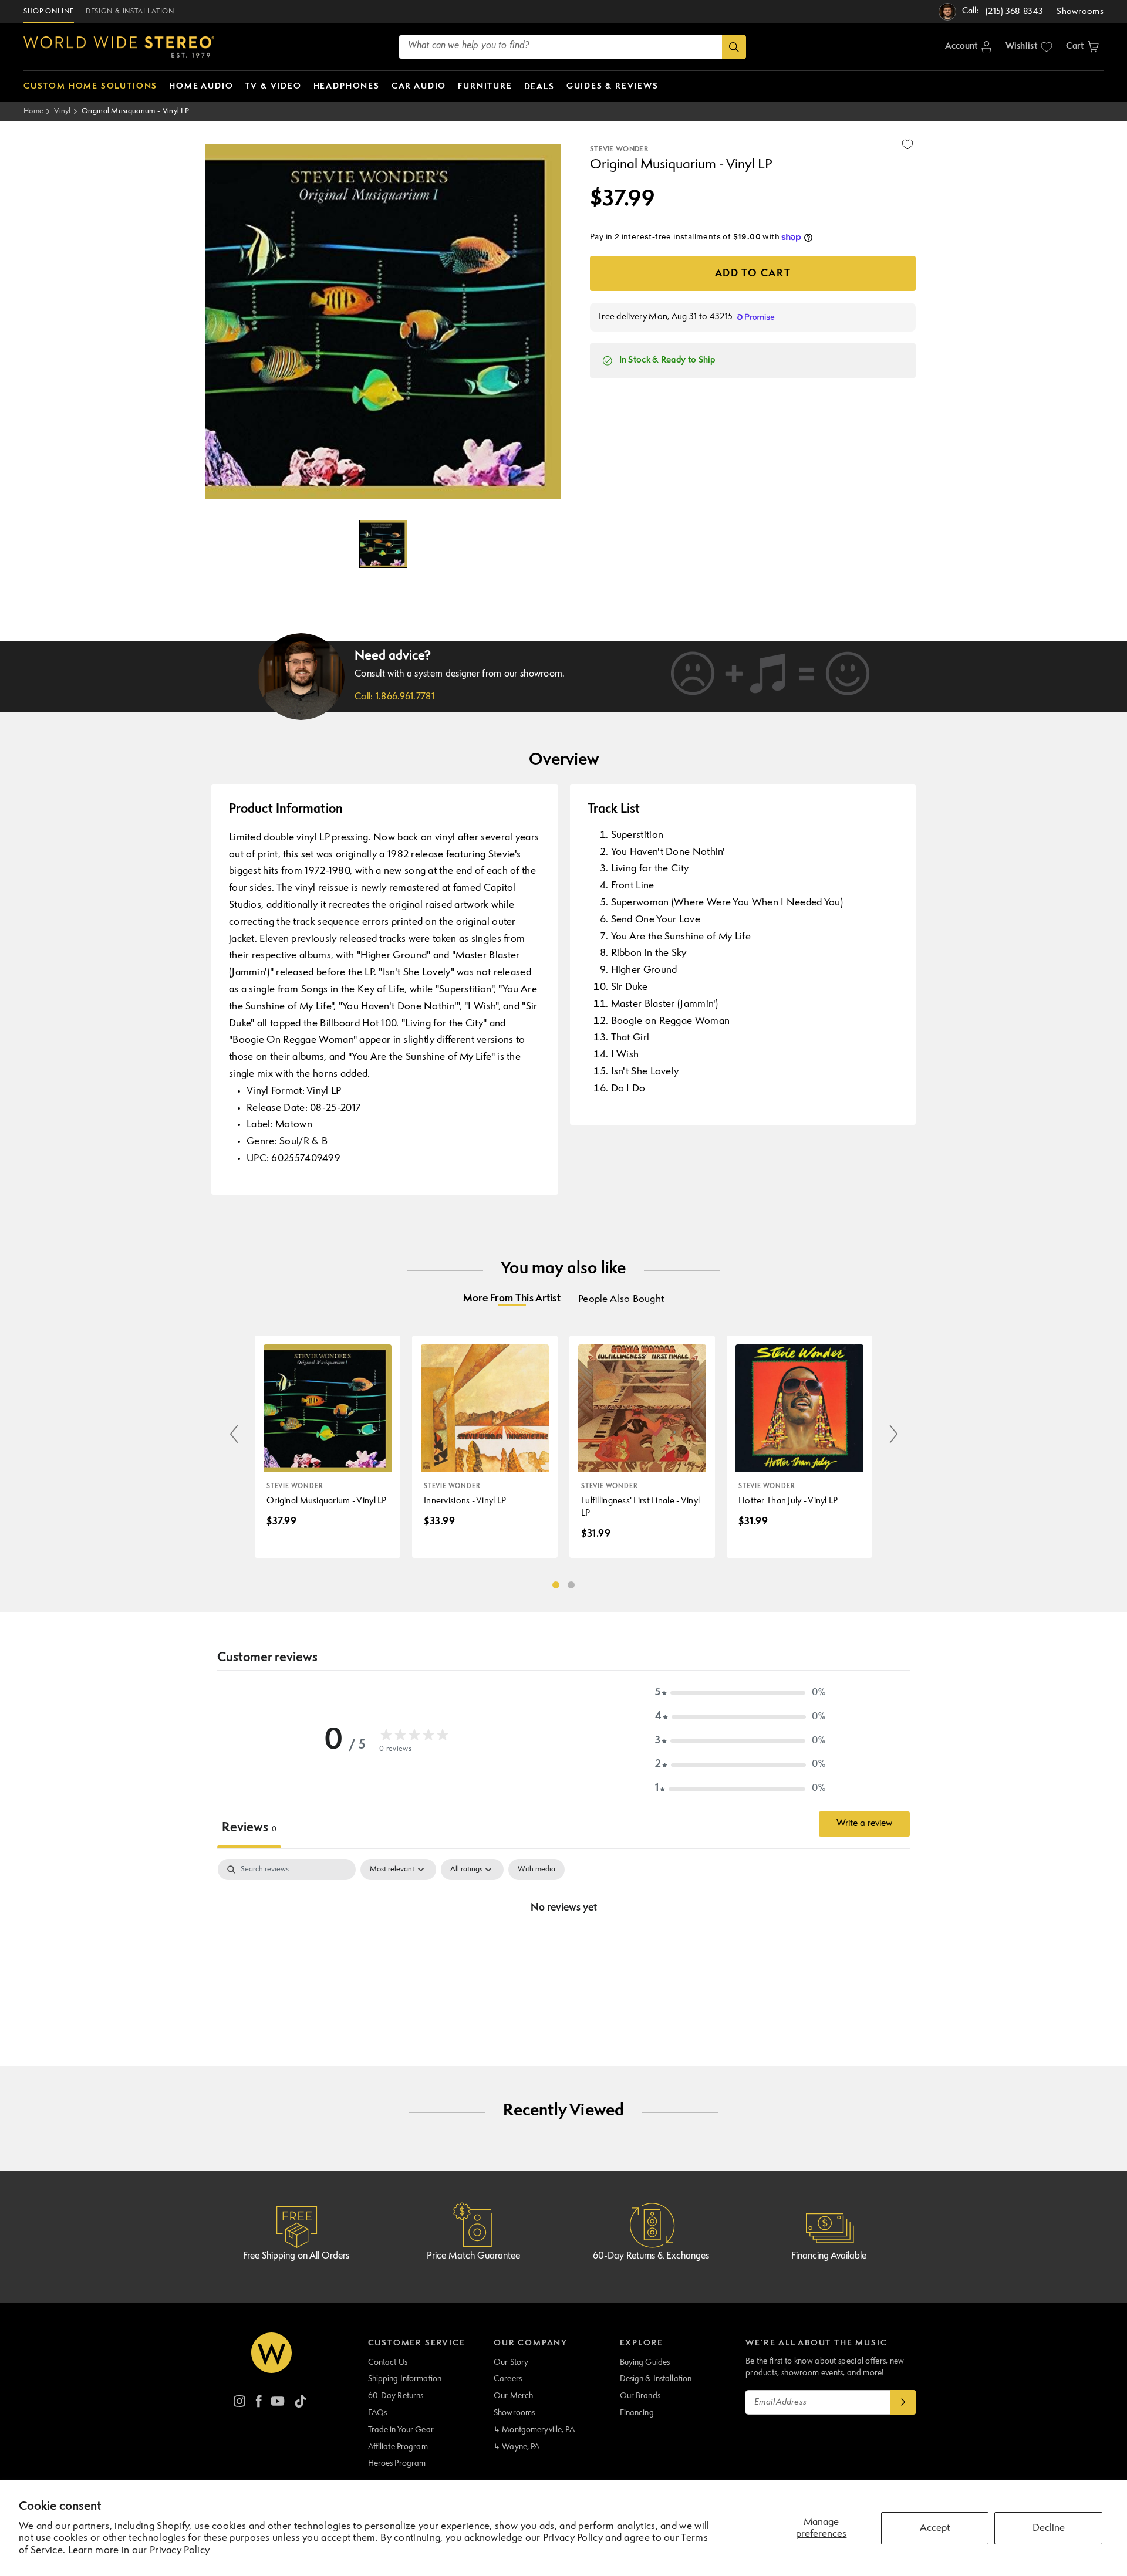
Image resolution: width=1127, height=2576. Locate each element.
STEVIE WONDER (619, 150)
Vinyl (63, 111)
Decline (1049, 2528)
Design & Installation (656, 2379)
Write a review (864, 1824)
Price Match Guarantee (473, 2256)
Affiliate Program (398, 2447)
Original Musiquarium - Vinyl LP (135, 111)
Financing (637, 2413)
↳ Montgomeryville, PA (534, 2430)
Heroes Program (397, 2463)
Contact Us (388, 2362)
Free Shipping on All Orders (296, 2256)
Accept (935, 2528)
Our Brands (640, 2396)
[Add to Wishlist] (907, 144)
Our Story (511, 2362)
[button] (1082, 47)
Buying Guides (645, 2362)
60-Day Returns (396, 2396)
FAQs (378, 2413)
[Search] (734, 47)
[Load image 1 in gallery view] (383, 544)
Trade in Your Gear (401, 2430)
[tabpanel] (563, 1948)
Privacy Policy (180, 2550)
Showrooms (514, 2413)
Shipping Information (405, 2379)
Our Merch (513, 2396)
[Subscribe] (903, 2402)
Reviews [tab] (249, 1828)
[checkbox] (536, 1870)
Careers (508, 2379)
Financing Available (829, 2256)
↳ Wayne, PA (517, 2447)
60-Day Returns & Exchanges (651, 2256)
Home (33, 111)
